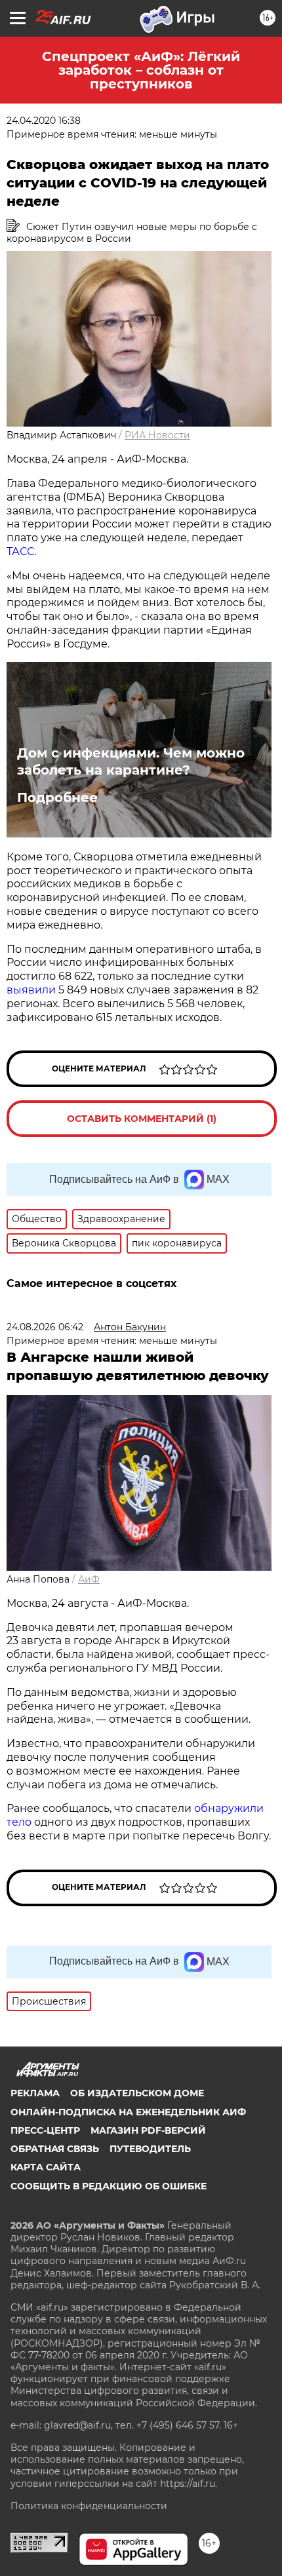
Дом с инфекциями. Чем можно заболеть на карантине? (131, 761)
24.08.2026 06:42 (45, 1327)
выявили (31, 990)
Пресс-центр (45, 2130)
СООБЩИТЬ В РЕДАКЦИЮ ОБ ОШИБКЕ (109, 2186)
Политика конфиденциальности (89, 2506)
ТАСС (20, 551)
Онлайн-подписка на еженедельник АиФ (128, 2112)
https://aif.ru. (189, 2484)
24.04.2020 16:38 (44, 121)
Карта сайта (46, 2167)
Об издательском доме (137, 2093)
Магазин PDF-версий (148, 2130)
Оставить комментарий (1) (142, 1119)
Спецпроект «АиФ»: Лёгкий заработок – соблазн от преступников (141, 70)
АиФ (89, 1579)
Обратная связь (55, 2149)
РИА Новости (157, 435)
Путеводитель (150, 2149)
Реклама (35, 2093)
